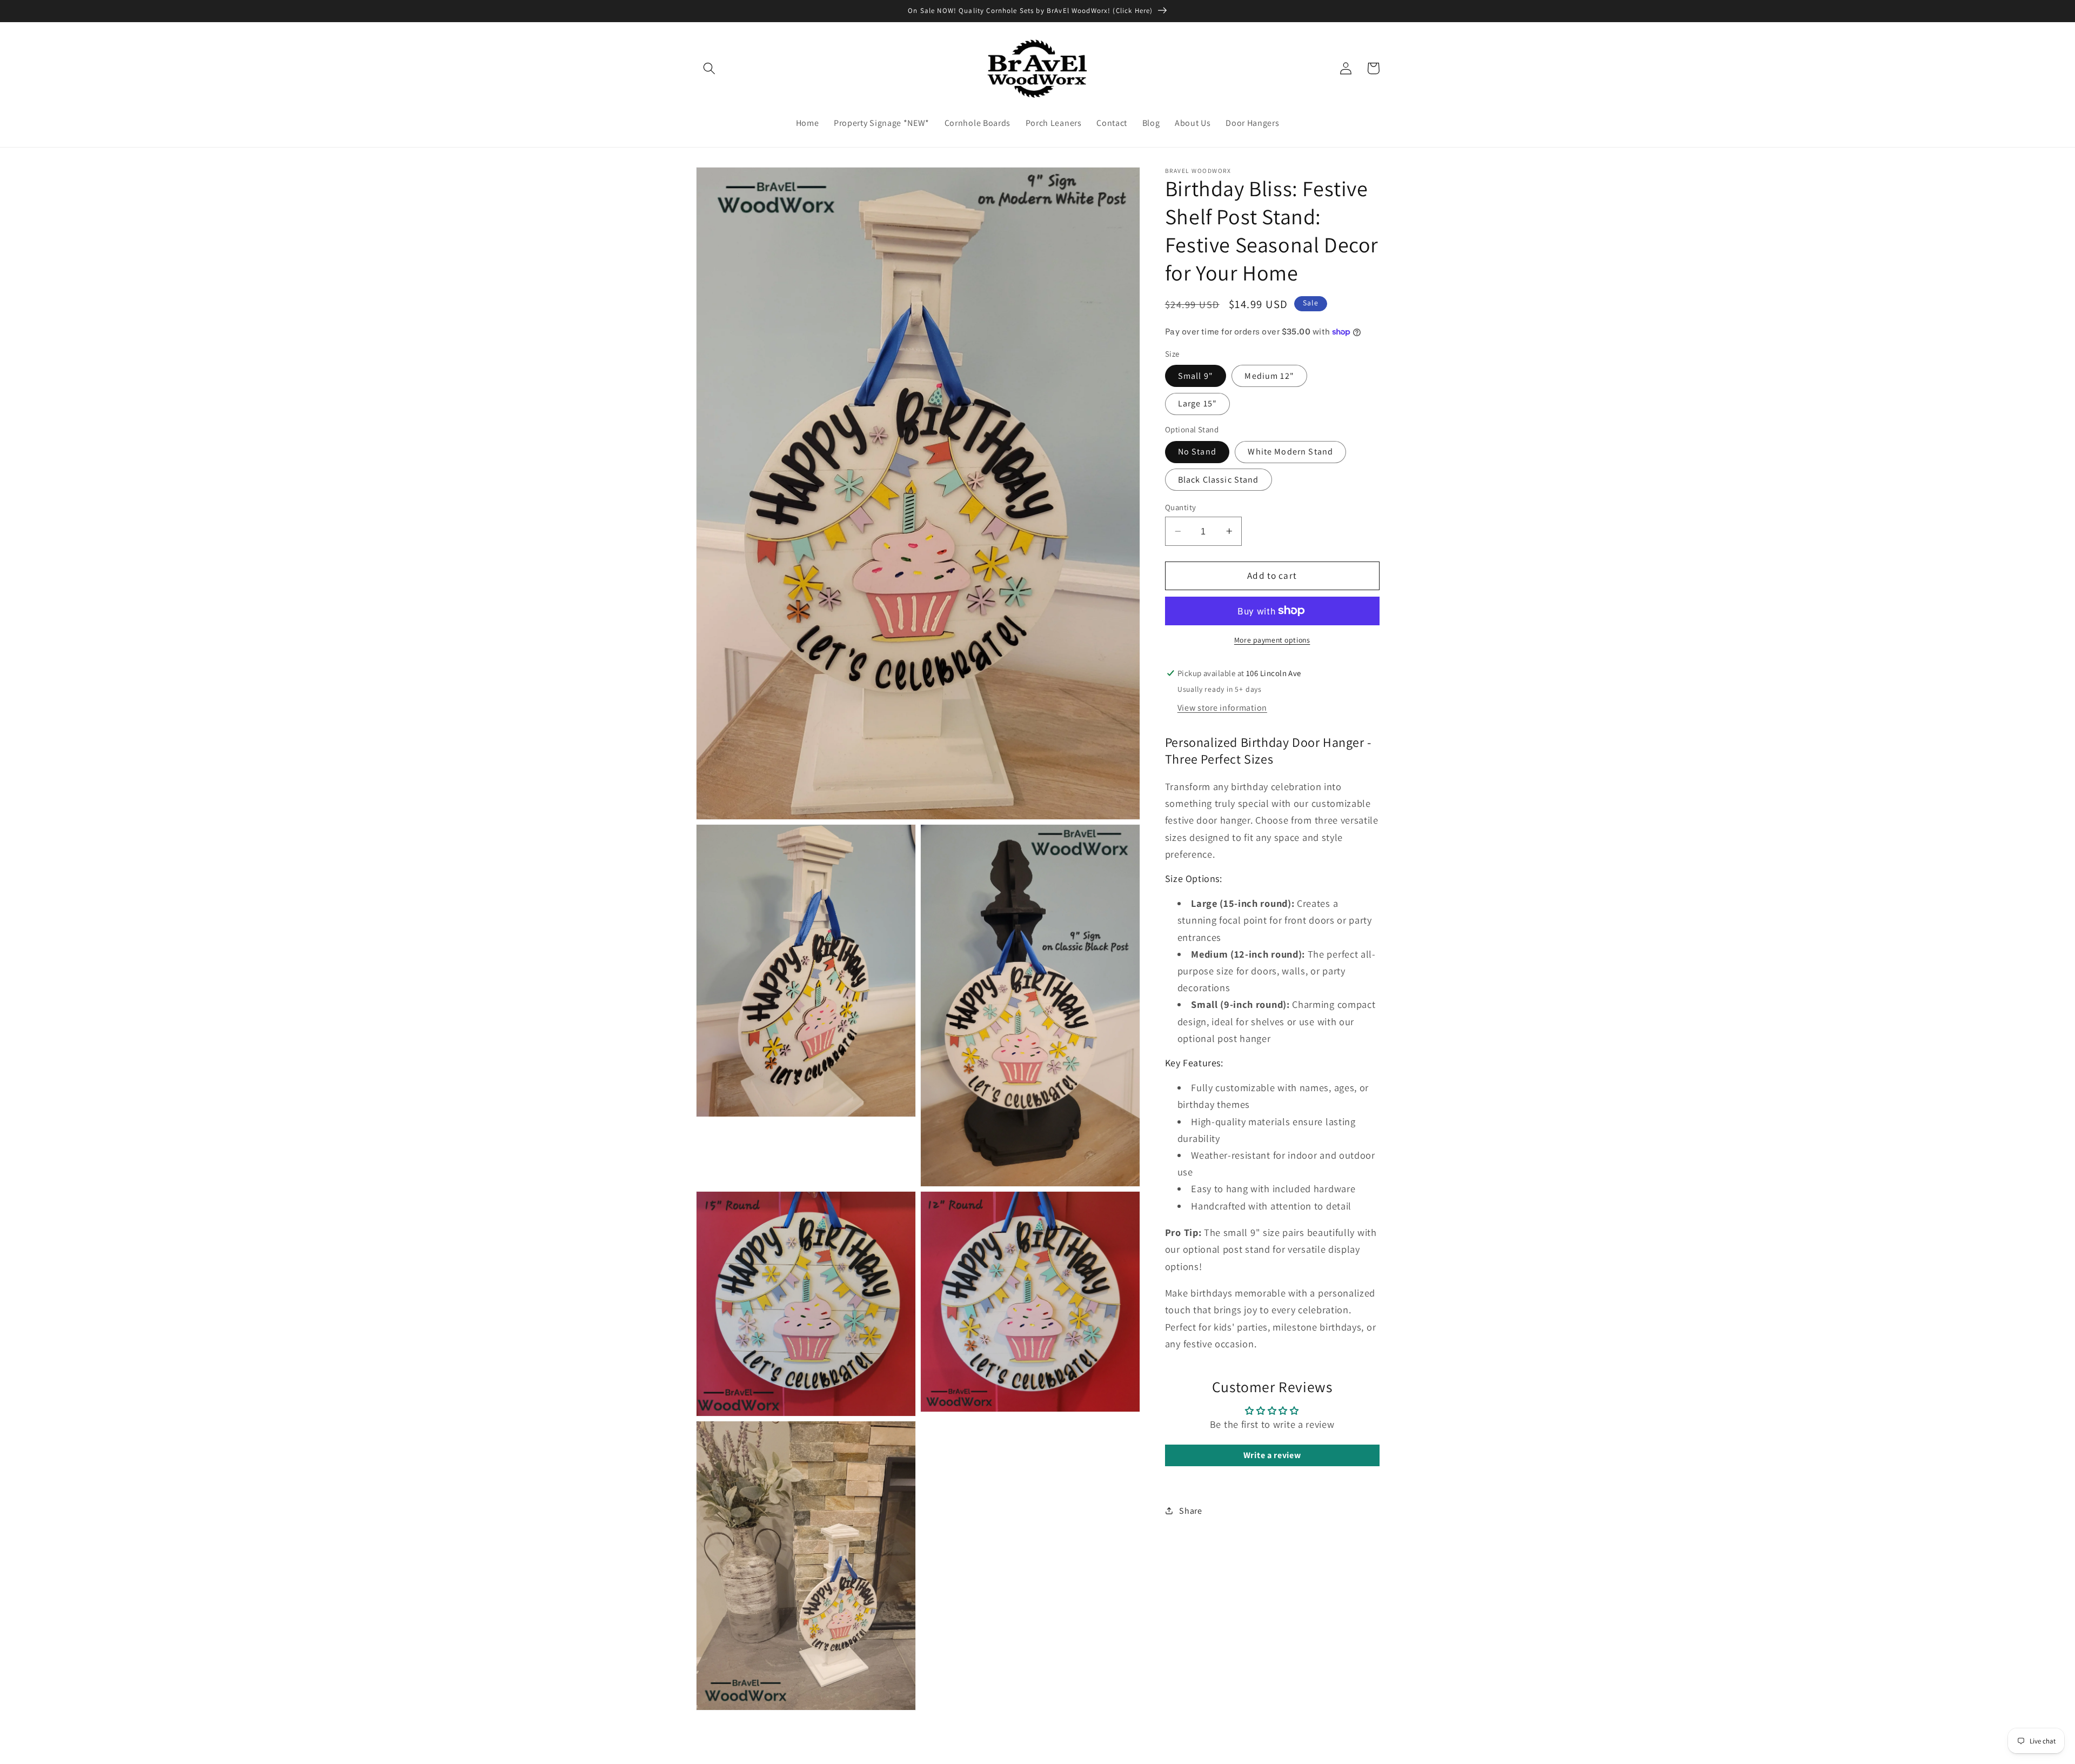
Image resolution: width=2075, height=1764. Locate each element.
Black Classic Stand (1219, 480)
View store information (1222, 708)
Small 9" (1196, 376)
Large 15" (1197, 403)
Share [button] (1190, 1511)
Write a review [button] (1272, 1455)
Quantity (1181, 507)
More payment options (1272, 640)
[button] (710, 68)
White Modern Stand (1290, 452)
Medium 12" (1269, 376)
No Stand (1197, 452)
